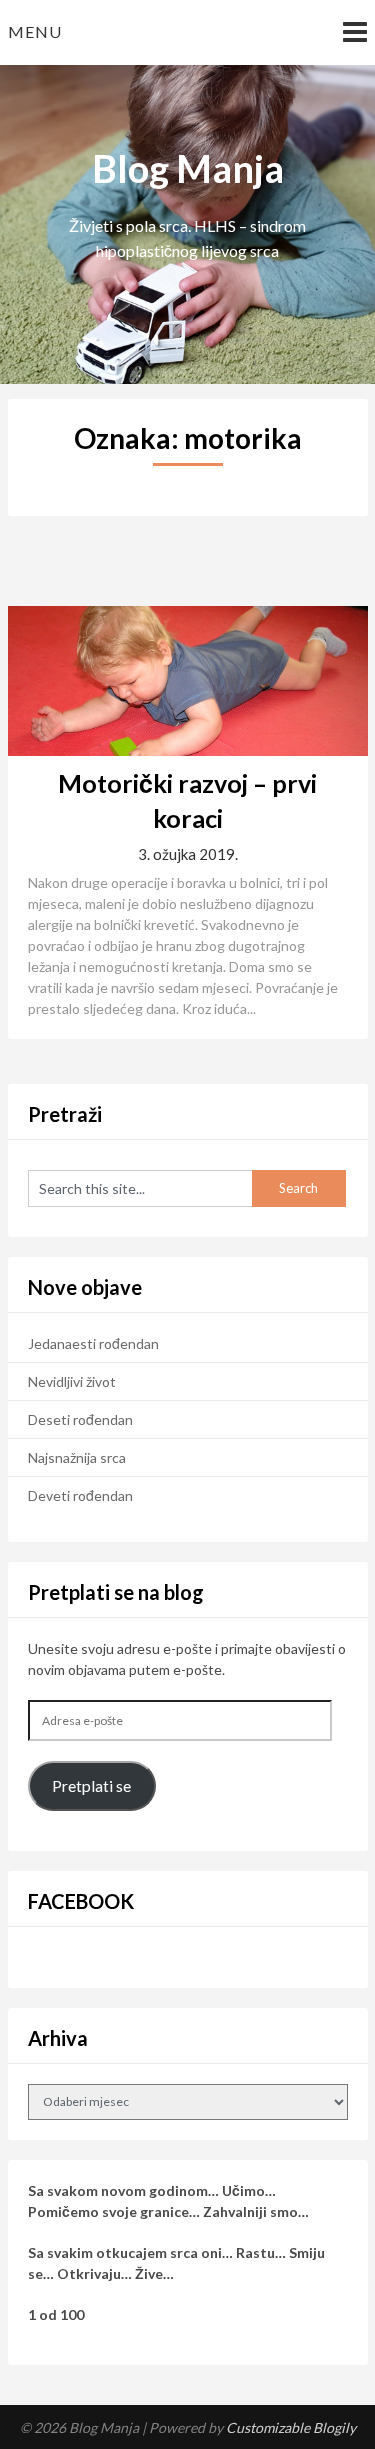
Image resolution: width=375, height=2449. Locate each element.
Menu (35, 31)
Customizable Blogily (291, 2427)
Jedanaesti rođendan (93, 1343)
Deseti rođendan (80, 1419)
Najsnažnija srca (77, 1457)
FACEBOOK (81, 1901)
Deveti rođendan (80, 1495)
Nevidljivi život (72, 1381)
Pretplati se (91, 1785)
